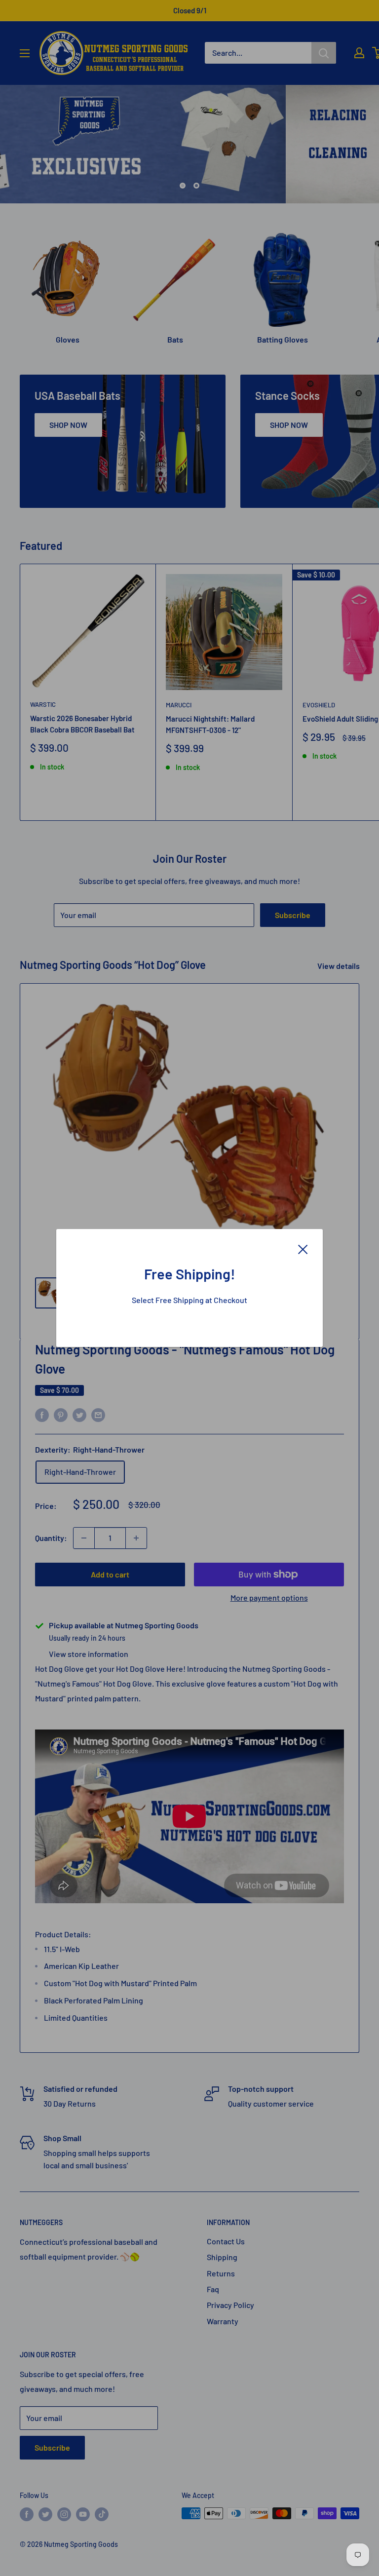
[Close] (303, 1248)
